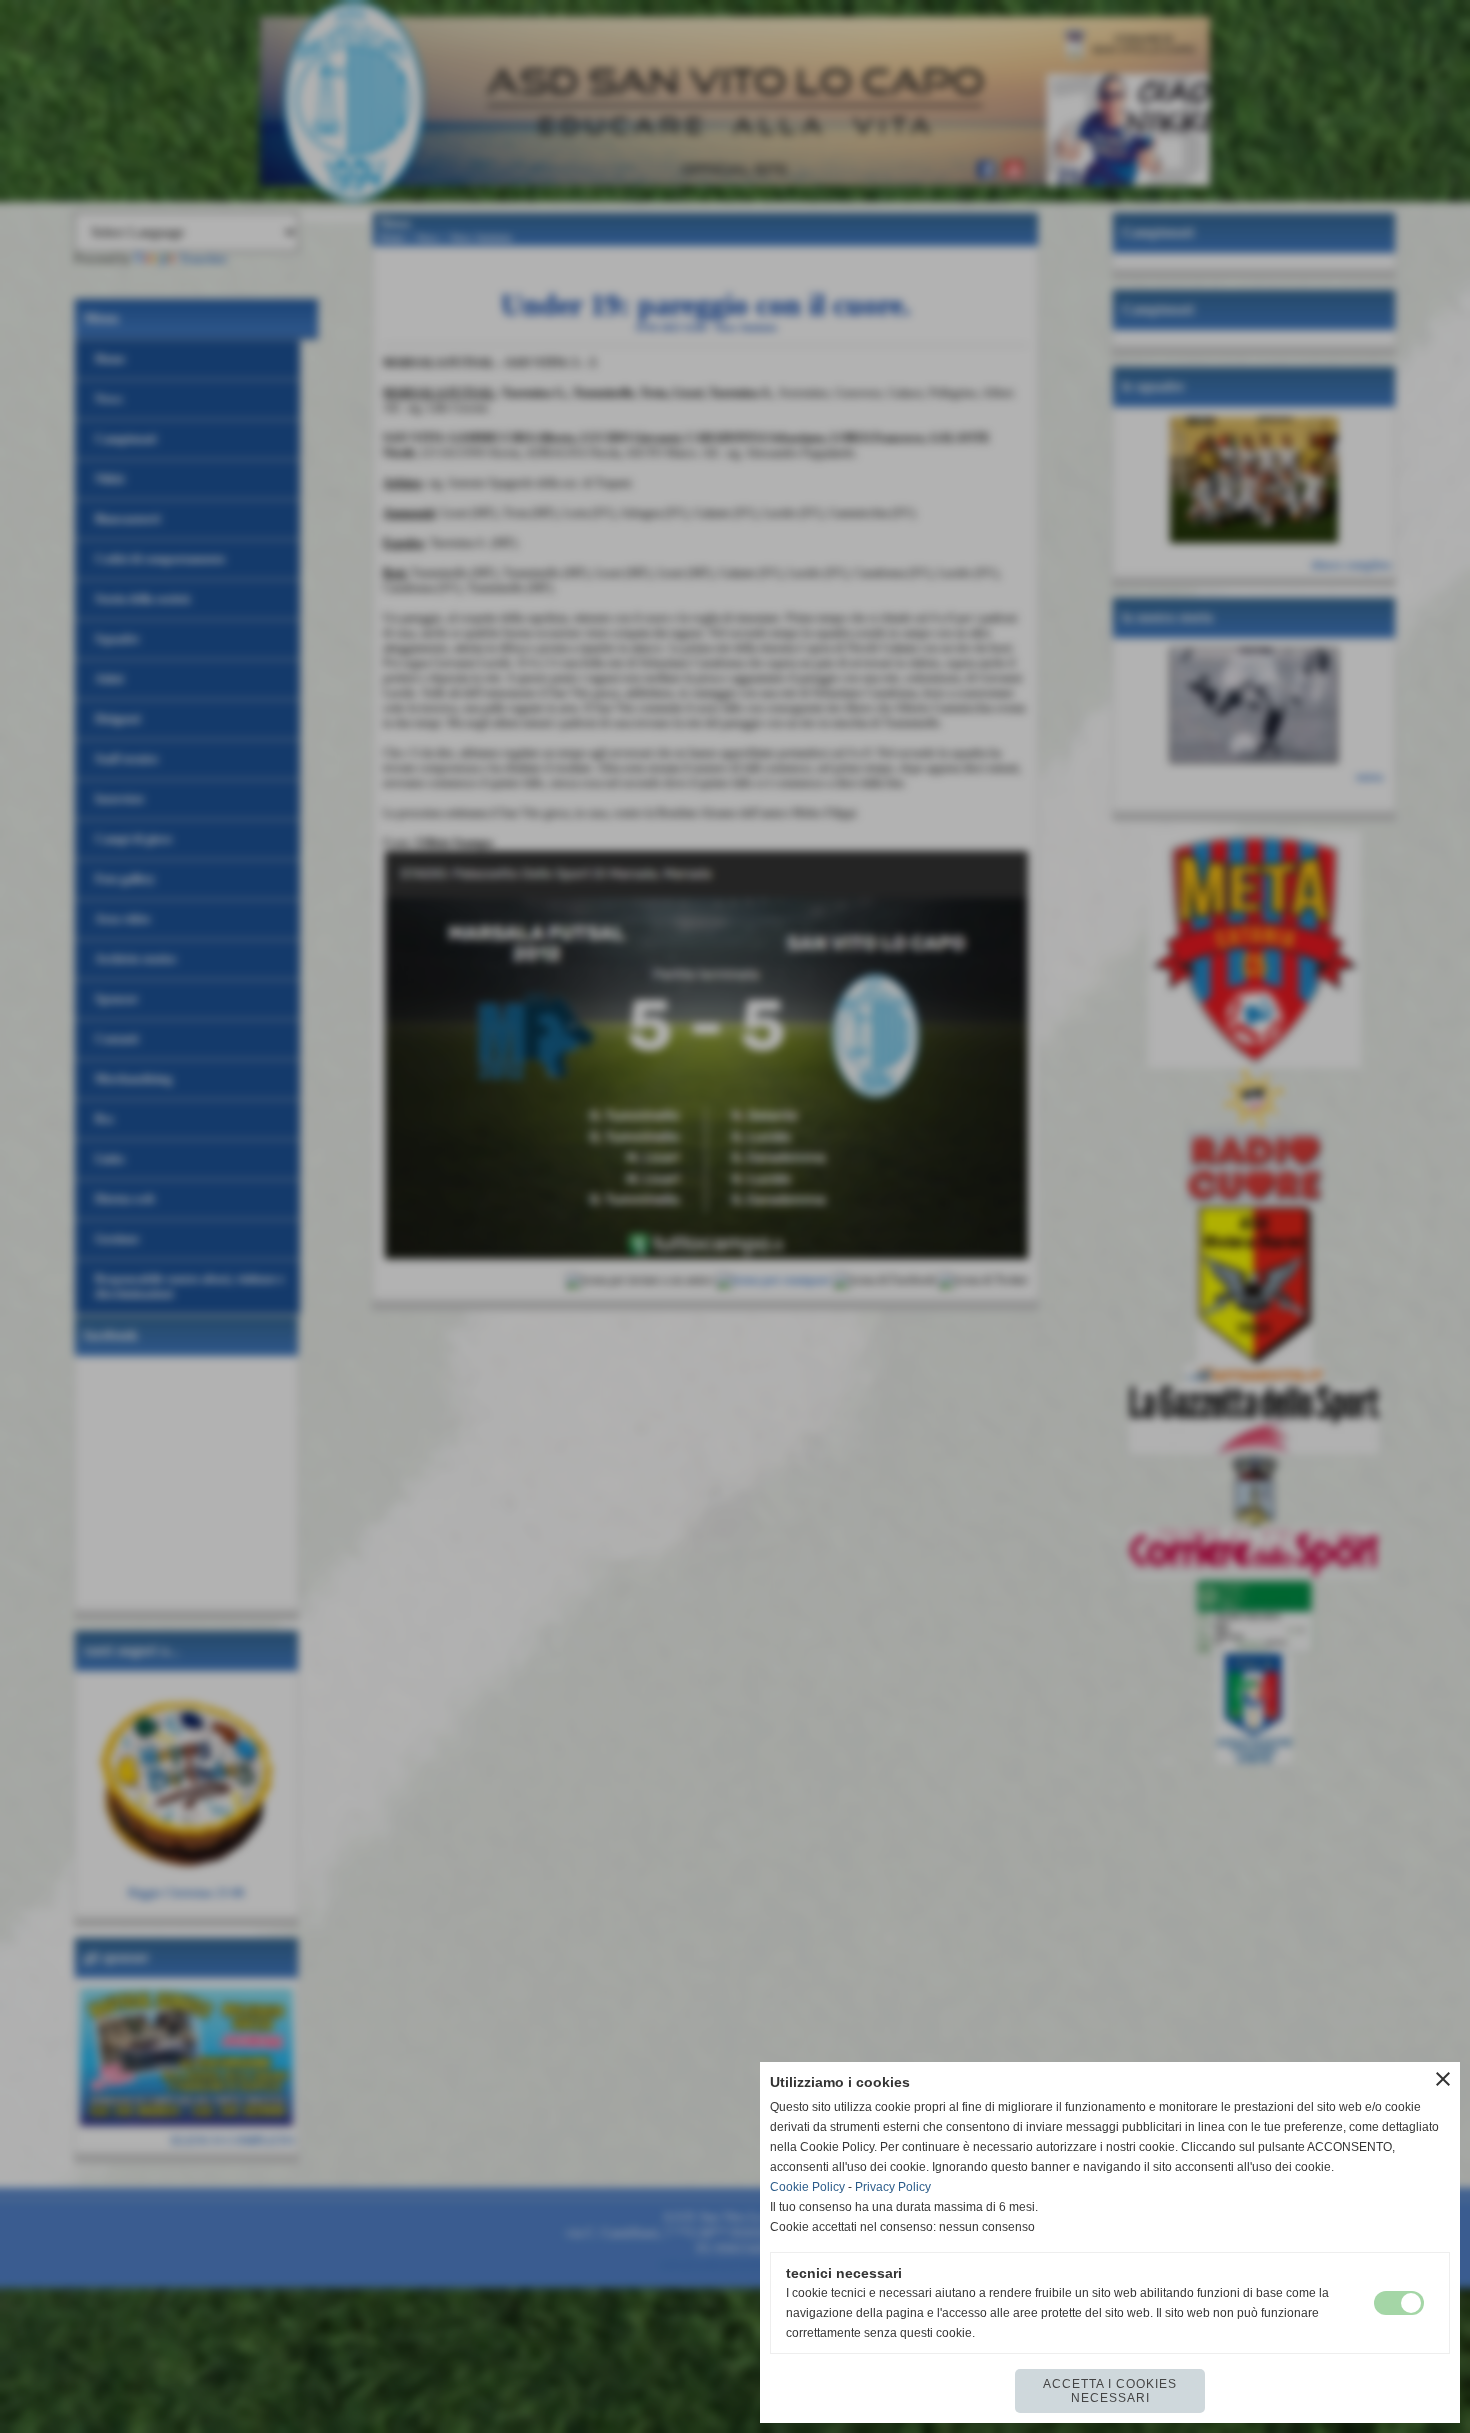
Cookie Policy (807, 2187)
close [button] (1443, 2079)
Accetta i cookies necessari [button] (1110, 2391)
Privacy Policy (893, 2187)
